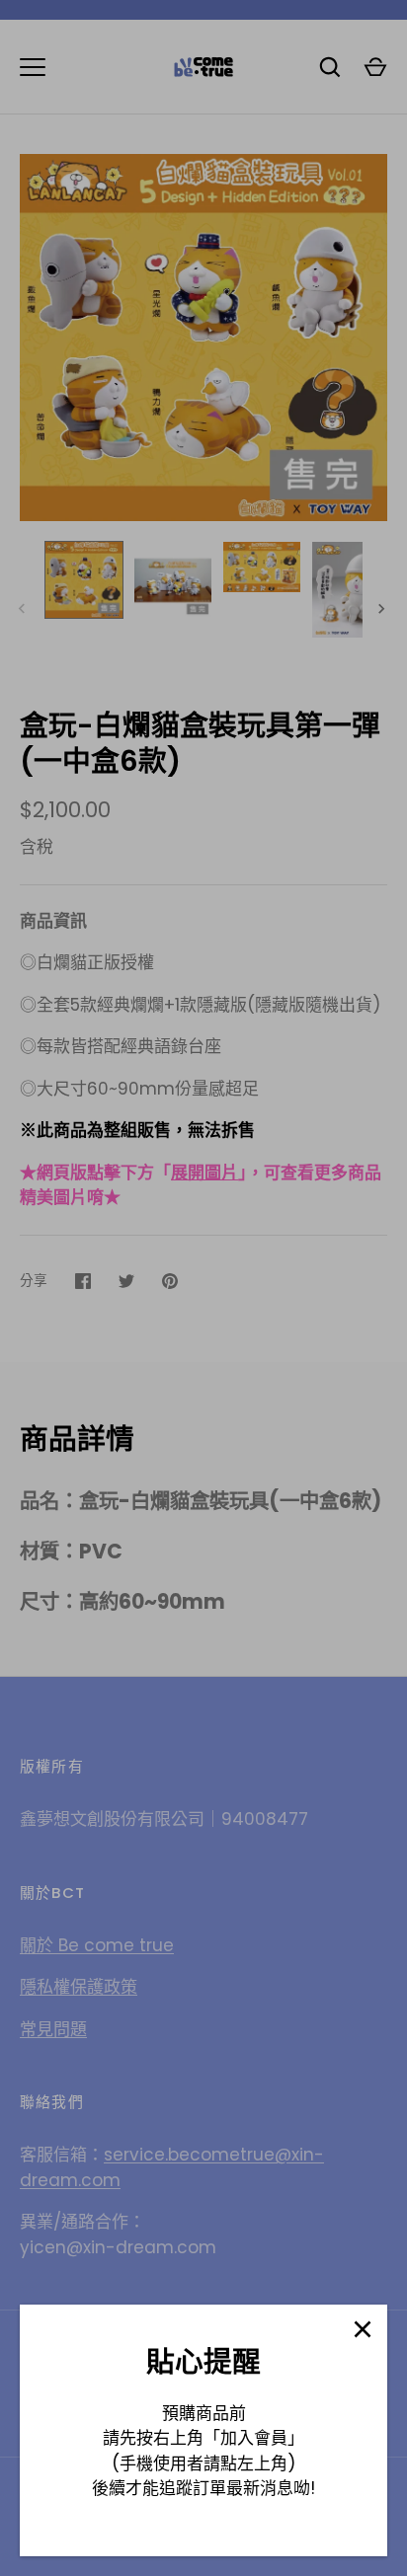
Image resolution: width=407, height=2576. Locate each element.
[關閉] (363, 2329)
